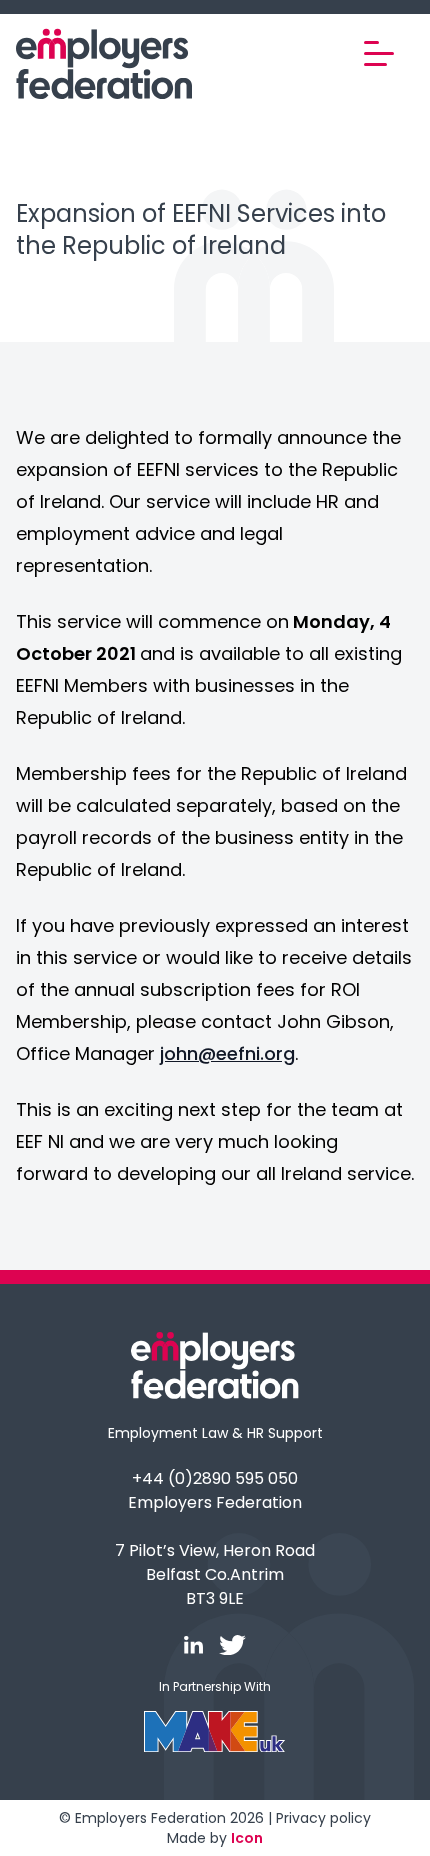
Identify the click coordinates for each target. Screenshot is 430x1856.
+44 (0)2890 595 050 (215, 1478)
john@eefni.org (227, 1053)
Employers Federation (215, 1502)
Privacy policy (323, 1818)
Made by (215, 1838)
